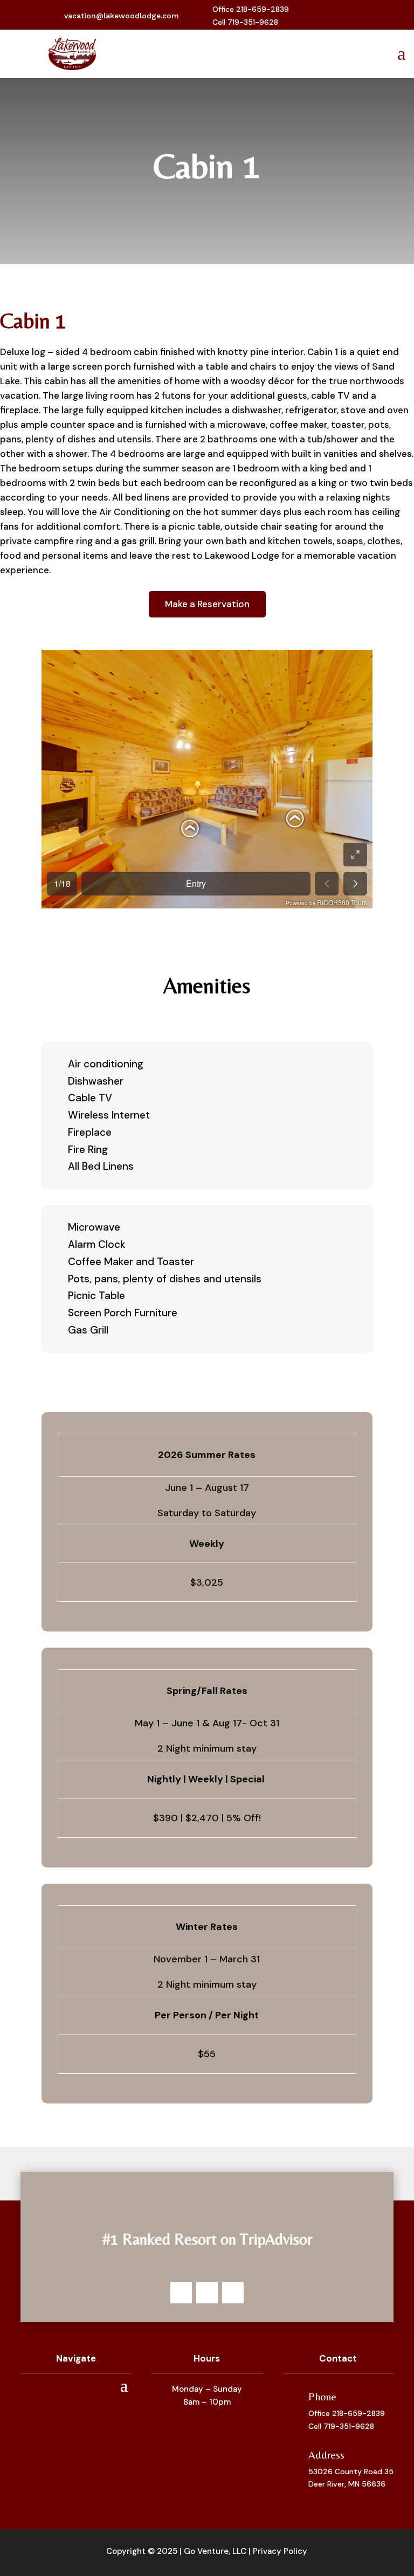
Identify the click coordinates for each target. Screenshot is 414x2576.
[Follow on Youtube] (358, 16)
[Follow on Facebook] (324, 16)
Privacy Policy (280, 2551)
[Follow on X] (341, 16)
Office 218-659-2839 (347, 2413)
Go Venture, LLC (215, 2551)
